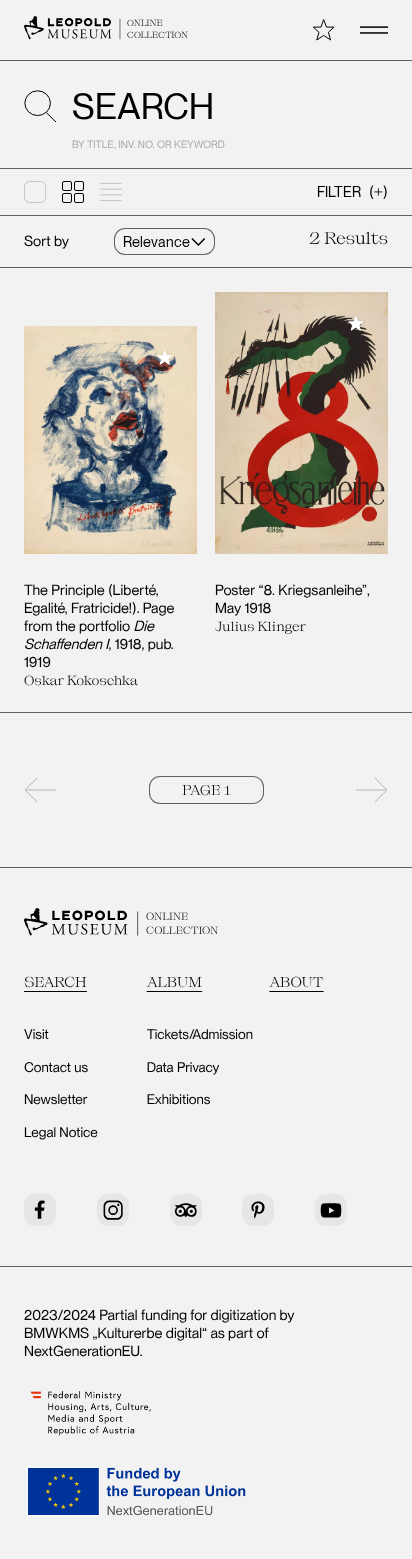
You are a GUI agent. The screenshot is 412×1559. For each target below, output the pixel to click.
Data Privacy (183, 1068)
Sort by (46, 241)
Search (55, 981)
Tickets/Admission (200, 1035)
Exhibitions (179, 1100)
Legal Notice (61, 1133)
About (296, 981)
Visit (36, 1035)
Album (175, 981)
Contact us (56, 1068)
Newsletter (56, 1100)
